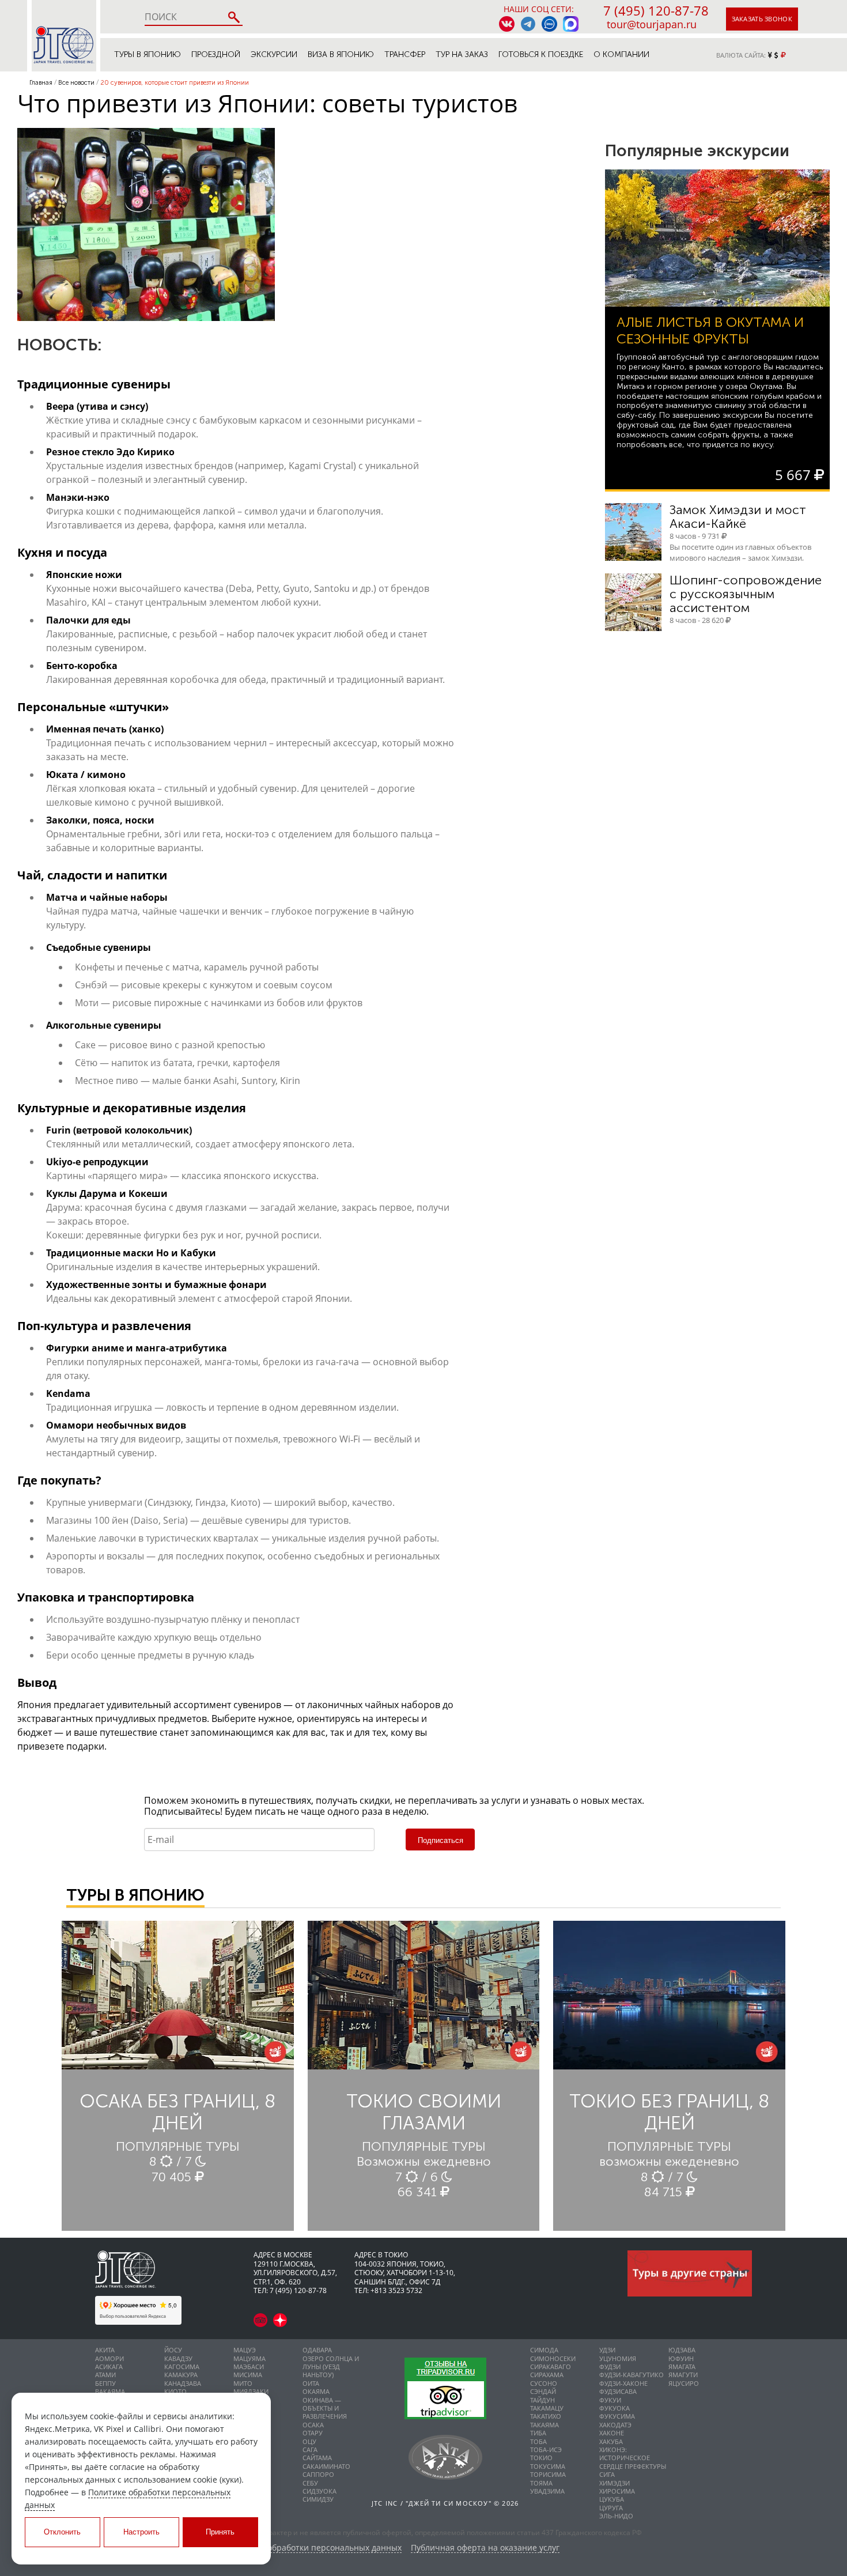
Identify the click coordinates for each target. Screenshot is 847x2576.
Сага (310, 2450)
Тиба (538, 2433)
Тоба (538, 2441)
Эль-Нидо (616, 2516)
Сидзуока (319, 2491)
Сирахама (547, 2375)
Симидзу (318, 2499)
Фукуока (615, 2408)
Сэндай (543, 2391)
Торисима (548, 2474)
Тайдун (542, 2400)
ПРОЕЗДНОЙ (216, 54)
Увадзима (547, 2491)
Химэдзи (615, 2483)
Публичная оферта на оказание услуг (485, 2548)
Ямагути (683, 2375)
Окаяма (316, 2391)
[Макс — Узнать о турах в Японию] (571, 24)
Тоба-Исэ (546, 2450)
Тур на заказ (462, 54)
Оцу (309, 2441)
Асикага (109, 2367)
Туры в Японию (148, 54)
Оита (311, 2383)
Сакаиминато (326, 2466)
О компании (621, 54)
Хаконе (612, 2433)
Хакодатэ (615, 2425)
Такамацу (547, 2408)
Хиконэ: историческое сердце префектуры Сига (633, 2462)
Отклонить (62, 2532)
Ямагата (682, 2367)
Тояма (541, 2483)
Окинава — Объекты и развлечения (325, 2408)
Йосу (173, 2350)
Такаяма (544, 2425)
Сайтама (317, 2458)
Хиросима (617, 2491)
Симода (544, 2350)
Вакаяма (110, 2391)
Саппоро (318, 2474)
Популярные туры (178, 2146)
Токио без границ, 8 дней (669, 2112)
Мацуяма (249, 2358)
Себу (310, 2483)
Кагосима (182, 2367)
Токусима (548, 2466)
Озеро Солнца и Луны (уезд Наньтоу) (331, 2367)
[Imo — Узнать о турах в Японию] (549, 24)
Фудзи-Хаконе (623, 2383)
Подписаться (440, 1840)
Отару (313, 2433)
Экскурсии (274, 54)
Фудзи (610, 2367)
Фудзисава (618, 2391)
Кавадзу (178, 2358)
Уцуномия (618, 2358)
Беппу (105, 2383)
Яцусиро (684, 2383)
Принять (220, 2532)
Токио (541, 2458)
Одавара (317, 2350)
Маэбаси (249, 2367)
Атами (105, 2375)
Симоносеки (553, 2358)
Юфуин (681, 2358)
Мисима (248, 2375)
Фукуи (610, 2400)
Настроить (141, 2532)
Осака (313, 2425)
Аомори (109, 2358)
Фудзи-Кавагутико (632, 2375)
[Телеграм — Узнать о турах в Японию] (528, 24)
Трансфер (405, 54)
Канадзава (183, 2383)
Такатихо (546, 2416)
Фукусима (617, 2416)
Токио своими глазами (424, 2112)
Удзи (607, 2350)
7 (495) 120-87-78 (656, 10)
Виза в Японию (341, 54)
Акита (105, 2350)
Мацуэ (245, 2350)
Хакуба (611, 2441)
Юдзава (682, 2350)
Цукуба (612, 2499)
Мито (243, 2383)
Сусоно (544, 2383)
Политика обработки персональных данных (314, 2548)
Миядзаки (251, 2391)
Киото (175, 2391)
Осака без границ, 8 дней (177, 2112)
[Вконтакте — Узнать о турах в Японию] (507, 24)
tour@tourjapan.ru (652, 24)
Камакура (181, 2375)
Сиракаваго (551, 2367)
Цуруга (611, 2508)
